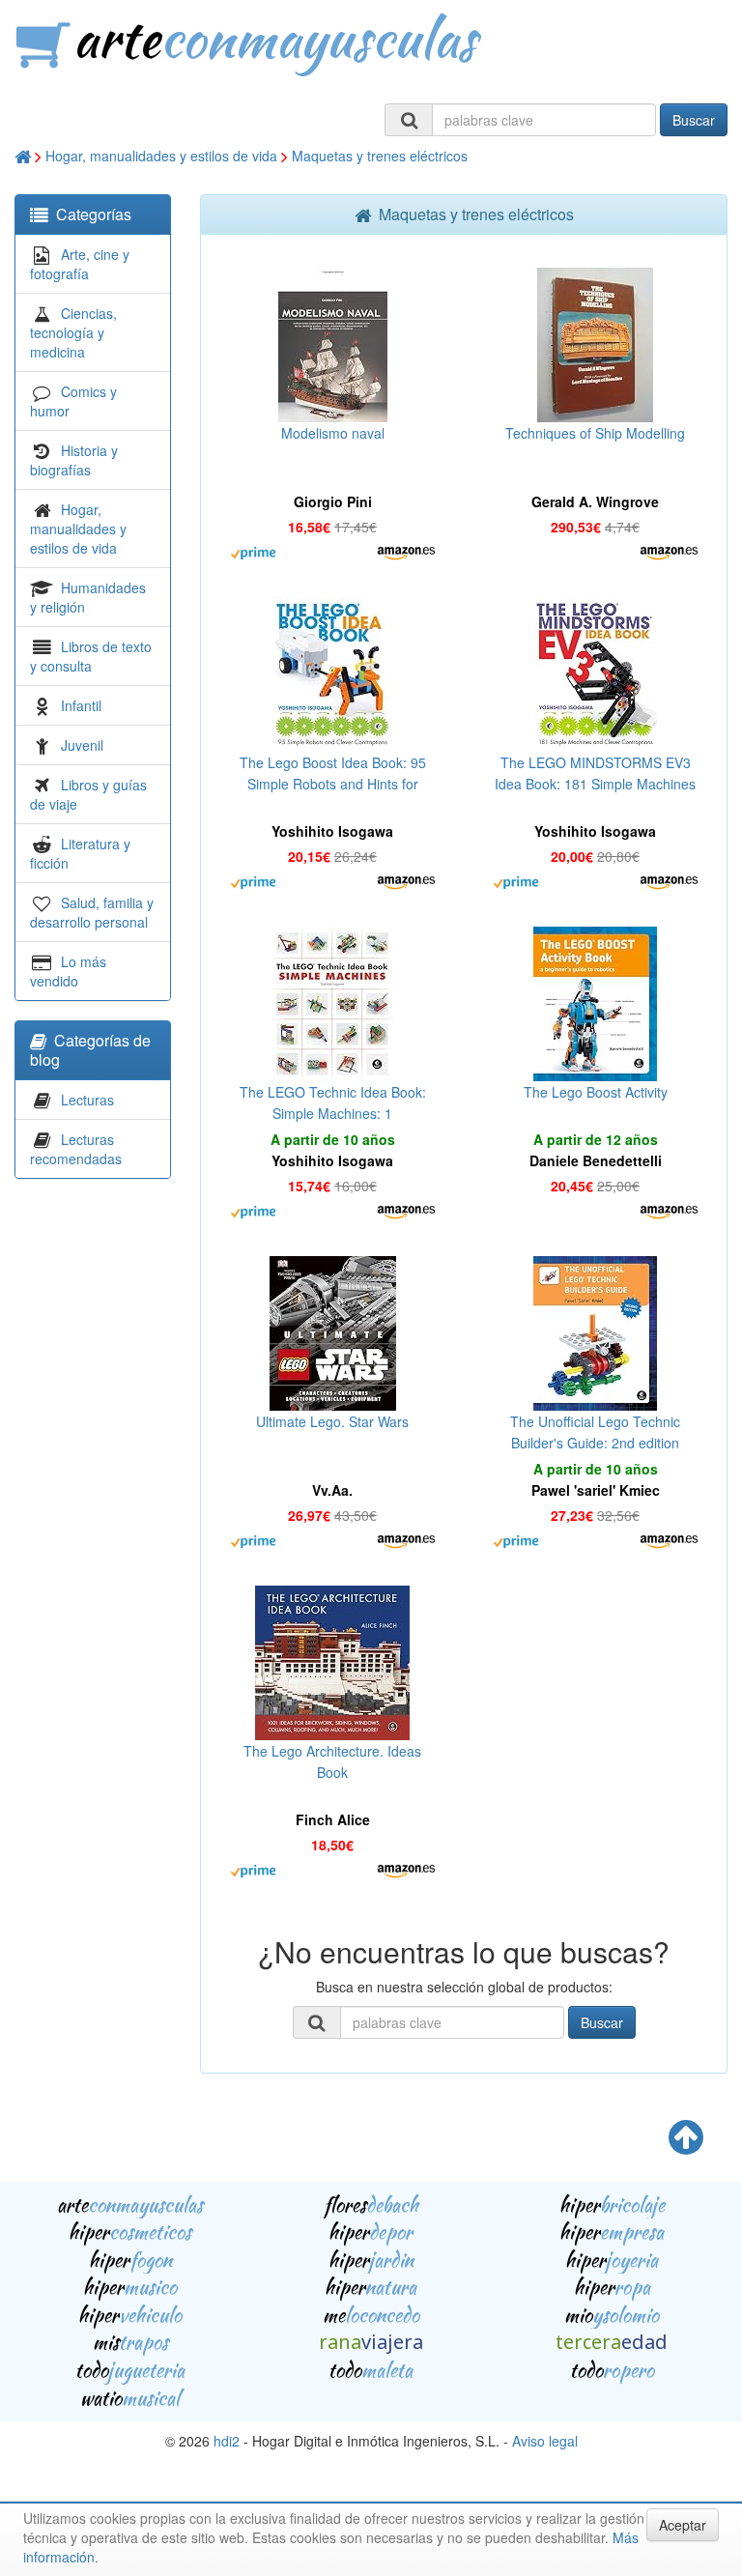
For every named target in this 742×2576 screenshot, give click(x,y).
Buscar (694, 120)
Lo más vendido (68, 971)
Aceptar (683, 2525)
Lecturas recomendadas (76, 1149)
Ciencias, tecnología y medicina (73, 332)
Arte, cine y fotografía (80, 264)
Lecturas (87, 1100)
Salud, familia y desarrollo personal (92, 912)
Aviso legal (545, 2441)
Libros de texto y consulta (91, 656)
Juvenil (82, 745)
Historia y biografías (74, 460)
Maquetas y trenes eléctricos (380, 156)
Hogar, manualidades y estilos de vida (161, 156)
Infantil (81, 705)
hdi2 (227, 2441)
